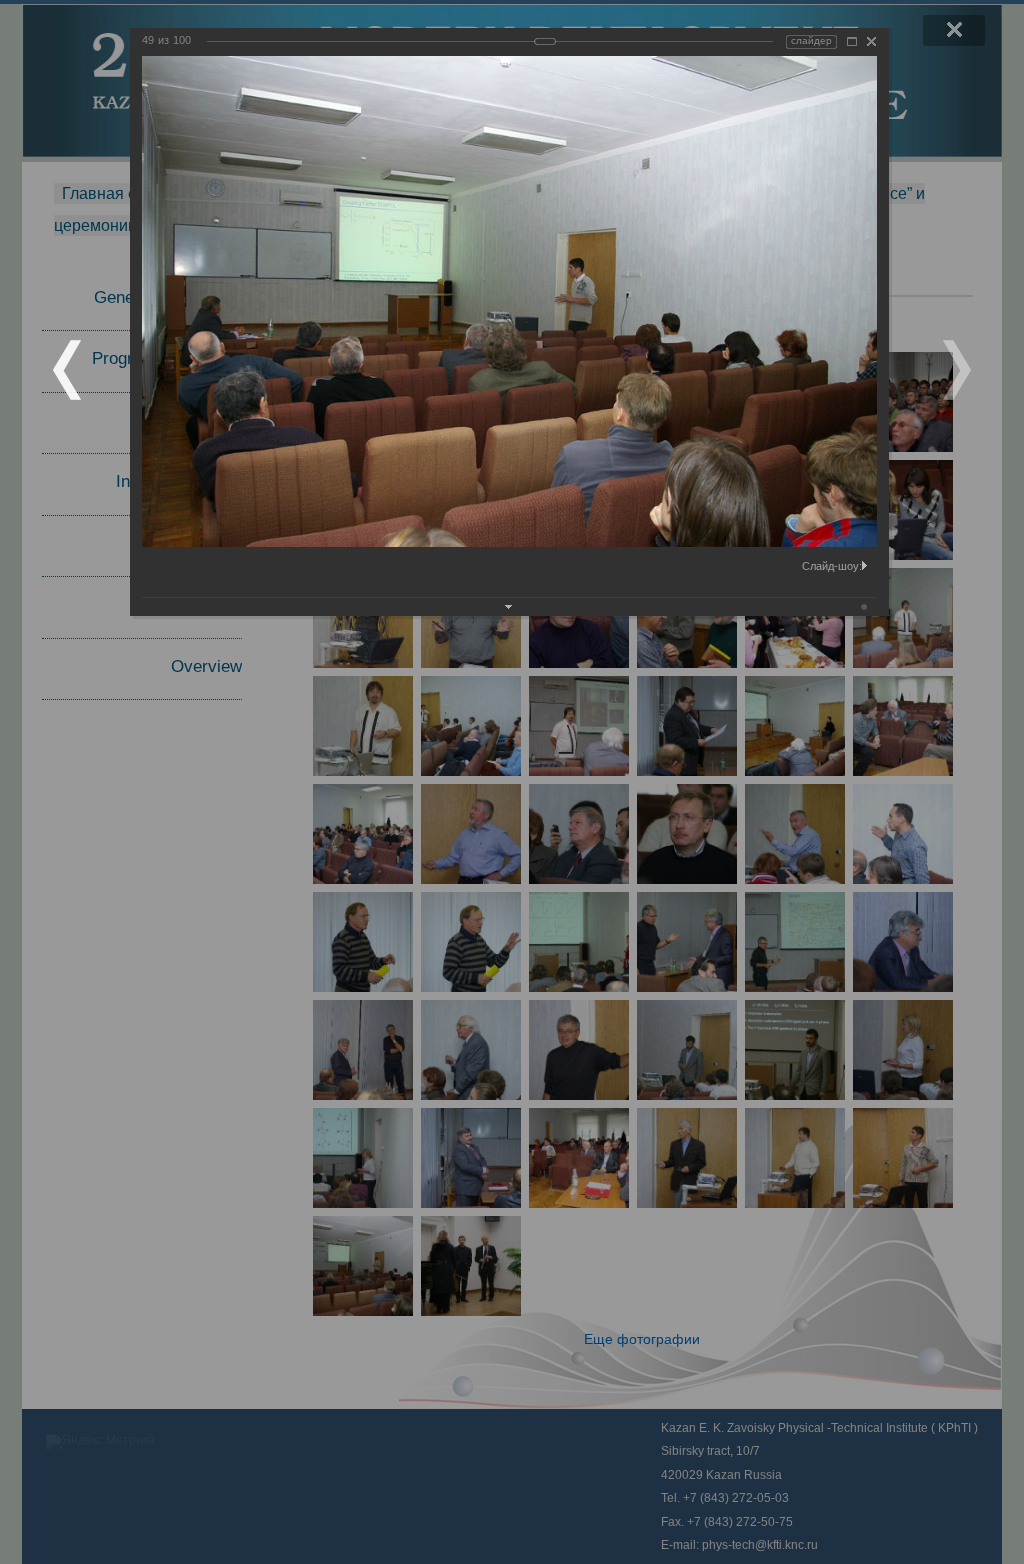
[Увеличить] (852, 41)
